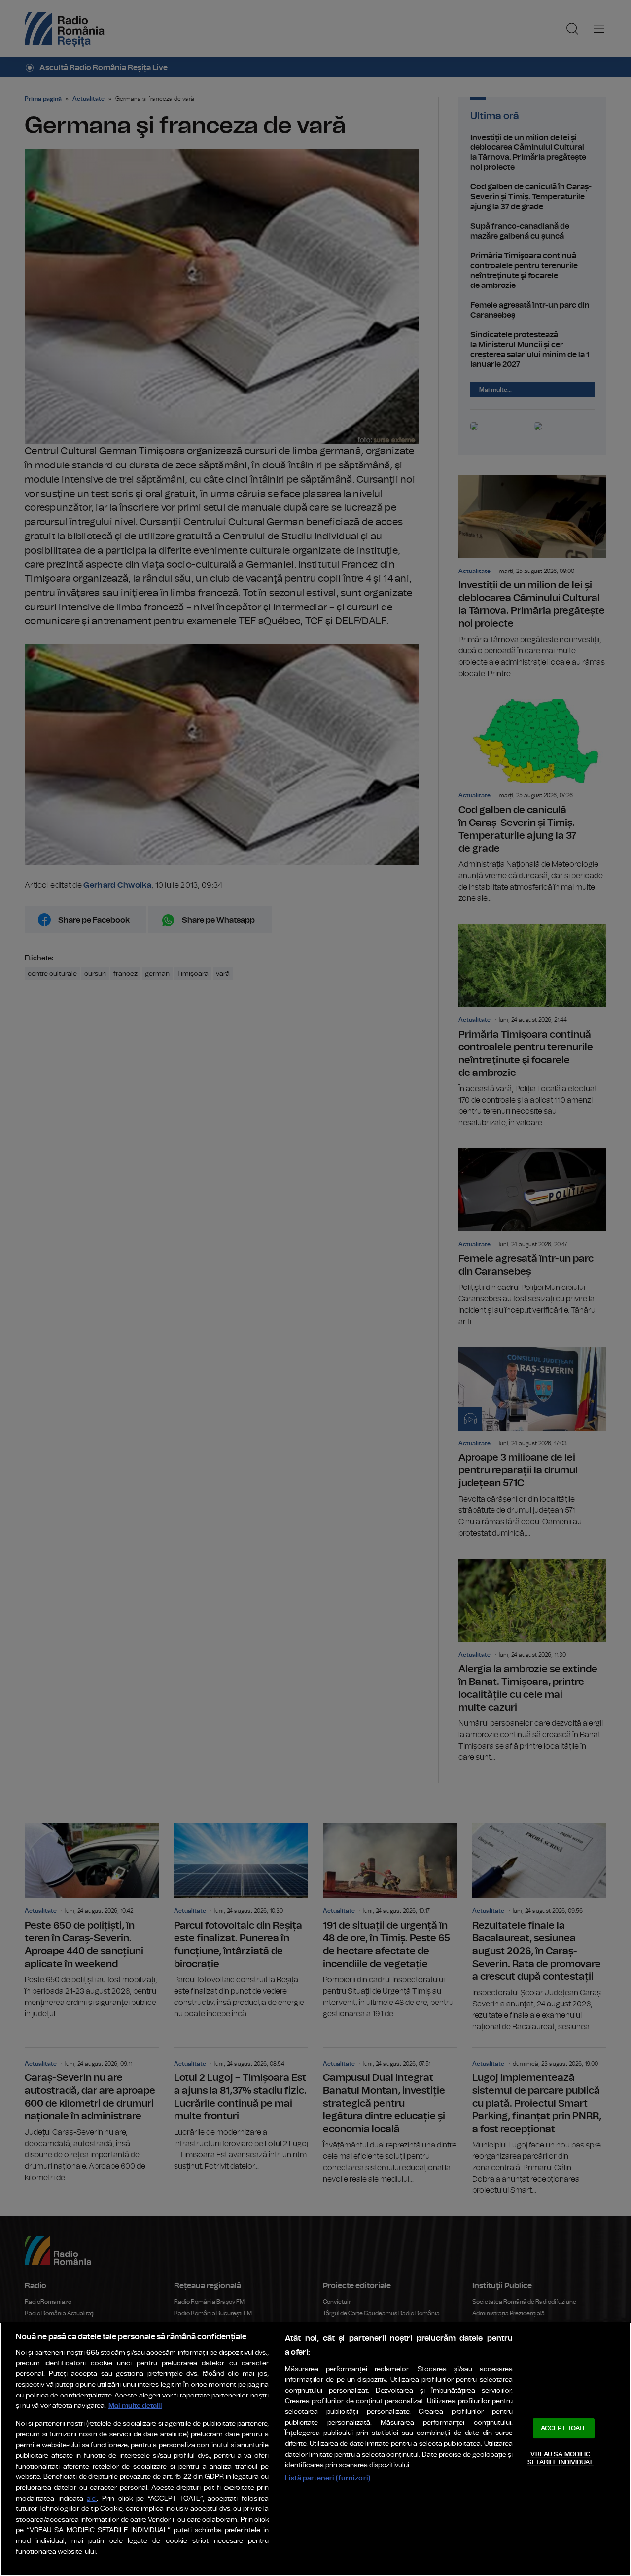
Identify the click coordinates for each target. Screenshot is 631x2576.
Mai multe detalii (135, 2406)
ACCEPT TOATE (564, 2428)
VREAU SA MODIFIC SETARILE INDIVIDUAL (560, 2458)
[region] (315, 2449)
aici (92, 2499)
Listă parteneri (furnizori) (328, 2478)
